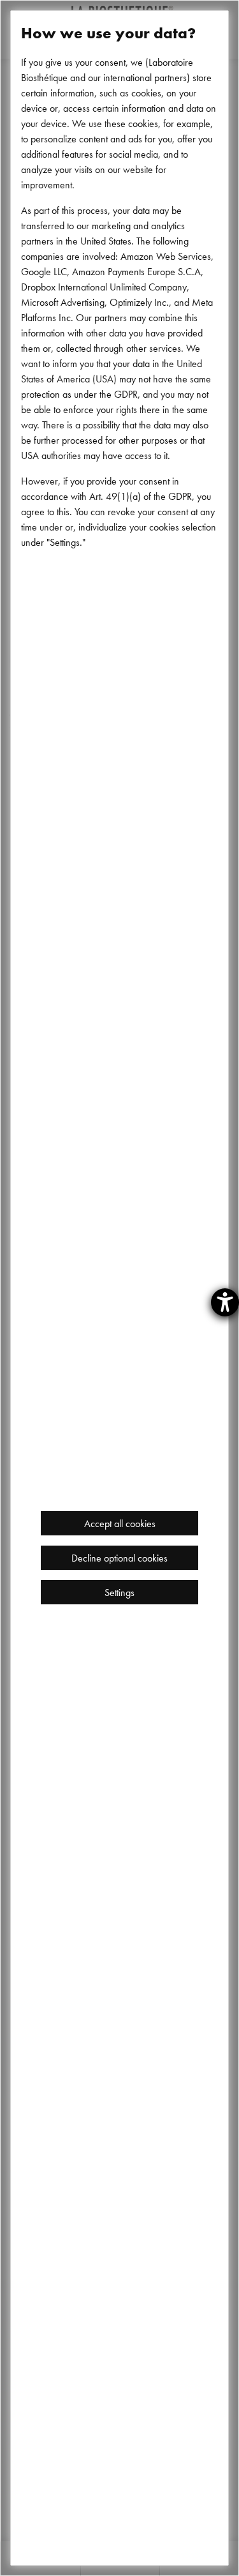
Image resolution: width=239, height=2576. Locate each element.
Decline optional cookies (119, 1558)
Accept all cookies (120, 1523)
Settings (119, 1592)
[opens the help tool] (225, 1302)
